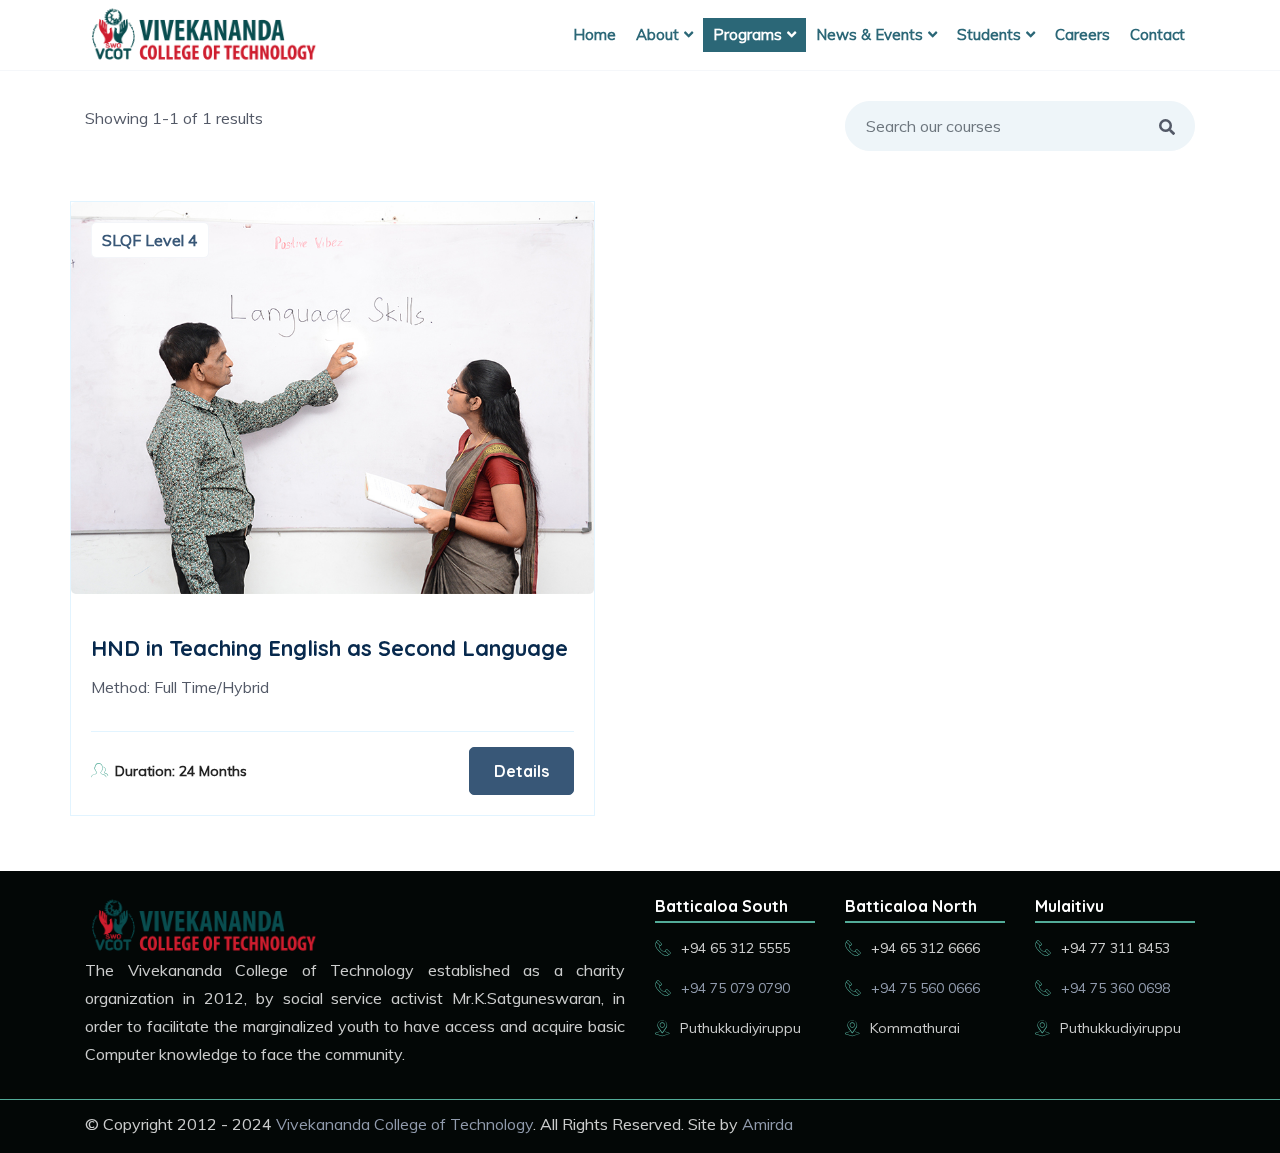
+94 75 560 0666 (925, 988)
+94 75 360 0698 (1115, 988)
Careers (1082, 34)
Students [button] (989, 34)
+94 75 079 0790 (735, 988)
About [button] (657, 34)
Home (594, 34)
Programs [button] (747, 34)
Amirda (767, 1124)
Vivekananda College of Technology (404, 1124)
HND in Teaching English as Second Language (329, 648)
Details (521, 771)
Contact (1157, 34)
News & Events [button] (869, 34)
